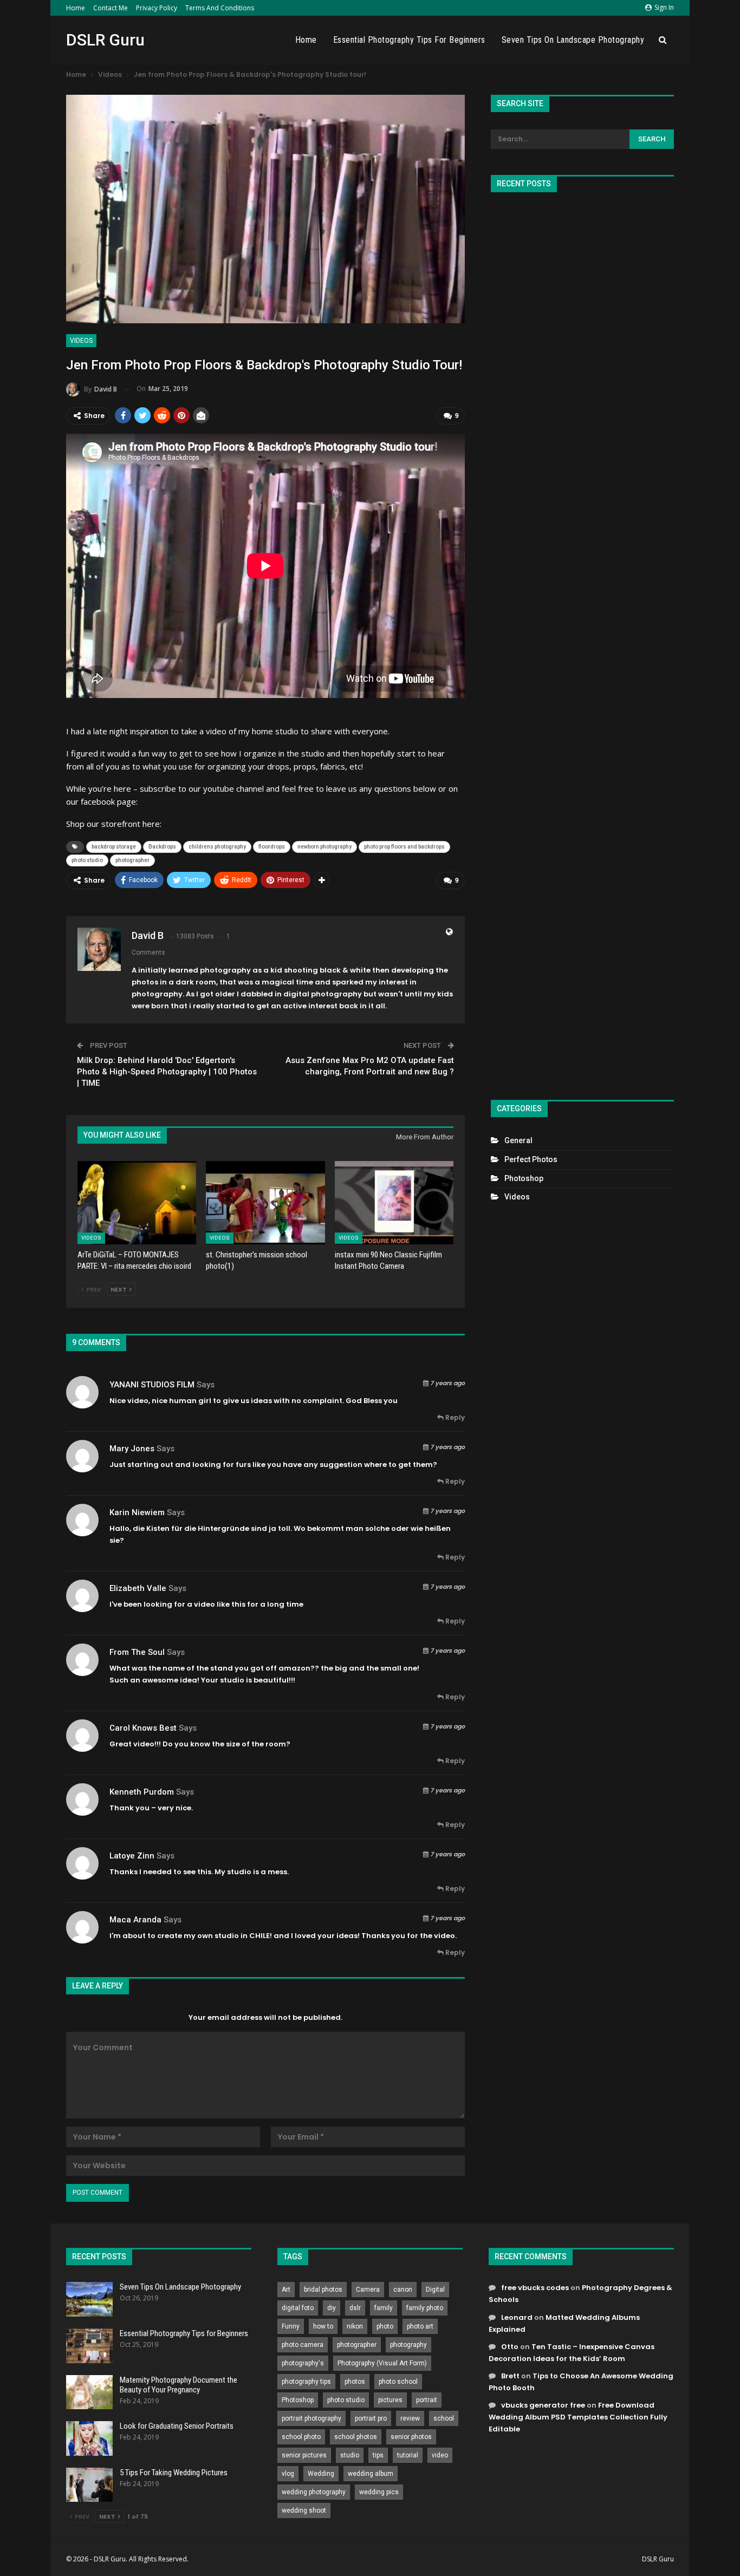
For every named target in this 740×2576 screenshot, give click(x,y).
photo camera (303, 2345)
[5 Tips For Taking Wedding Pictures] (89, 2485)
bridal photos (323, 2290)
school (444, 2418)
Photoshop (524, 1178)
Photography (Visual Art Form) (382, 2363)
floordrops (272, 847)
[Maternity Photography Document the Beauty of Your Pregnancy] (89, 2392)
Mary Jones (132, 1449)
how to (323, 2326)
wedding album (371, 2474)
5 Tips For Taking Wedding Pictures (174, 2473)
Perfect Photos (531, 1159)
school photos (356, 2437)
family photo (425, 2308)
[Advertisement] (582, 641)
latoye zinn (132, 1856)
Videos (81, 341)
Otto (510, 2347)
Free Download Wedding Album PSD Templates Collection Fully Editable (578, 2417)
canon (403, 2290)
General (518, 1140)
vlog (288, 2474)
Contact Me (111, 8)
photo (385, 2326)
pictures (390, 2400)
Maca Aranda (135, 1920)
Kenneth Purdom (142, 1792)
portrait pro (371, 2418)
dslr (355, 2308)
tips (378, 2455)
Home (76, 8)
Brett (510, 2376)
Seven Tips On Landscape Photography (573, 40)
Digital (435, 2290)
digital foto (298, 2308)
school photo (301, 2437)
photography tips (306, 2382)
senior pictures (304, 2455)
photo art (420, 2326)
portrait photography (311, 2418)
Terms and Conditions (220, 8)
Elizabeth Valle (138, 1588)
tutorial (408, 2455)
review (410, 2418)
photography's (303, 2363)
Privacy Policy (157, 8)
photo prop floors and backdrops (404, 847)
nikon (355, 2326)
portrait (427, 2400)
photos (355, 2382)
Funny (291, 2326)
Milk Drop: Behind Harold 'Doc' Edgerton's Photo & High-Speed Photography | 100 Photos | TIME (167, 1072)
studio (350, 2455)
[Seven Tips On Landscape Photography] (89, 2299)
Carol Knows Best (143, 1728)
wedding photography (314, 2492)
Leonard (517, 2317)
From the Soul (137, 1652)
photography (408, 2345)
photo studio (87, 860)
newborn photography (324, 847)
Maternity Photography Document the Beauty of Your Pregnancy (178, 2385)
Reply (454, 1417)
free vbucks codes (535, 2288)
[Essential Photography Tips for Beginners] (89, 2346)
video (440, 2455)
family (384, 2308)
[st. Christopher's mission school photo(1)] (265, 1202)
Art (286, 2290)
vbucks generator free (543, 2405)
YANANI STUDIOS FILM (152, 1385)
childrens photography (217, 847)
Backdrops (162, 847)
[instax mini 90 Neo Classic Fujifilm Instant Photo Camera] (394, 1202)
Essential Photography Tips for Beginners (409, 40)
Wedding (321, 2474)
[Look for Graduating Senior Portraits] (89, 2438)
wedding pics (379, 2492)
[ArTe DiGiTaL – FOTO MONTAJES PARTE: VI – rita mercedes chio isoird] (137, 1202)
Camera (368, 2290)
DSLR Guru (105, 40)
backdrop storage (114, 847)
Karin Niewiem (137, 1512)
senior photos (411, 2437)
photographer (132, 860)
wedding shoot (304, 2510)
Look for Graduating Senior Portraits (177, 2426)
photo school (398, 2382)
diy (332, 2308)
